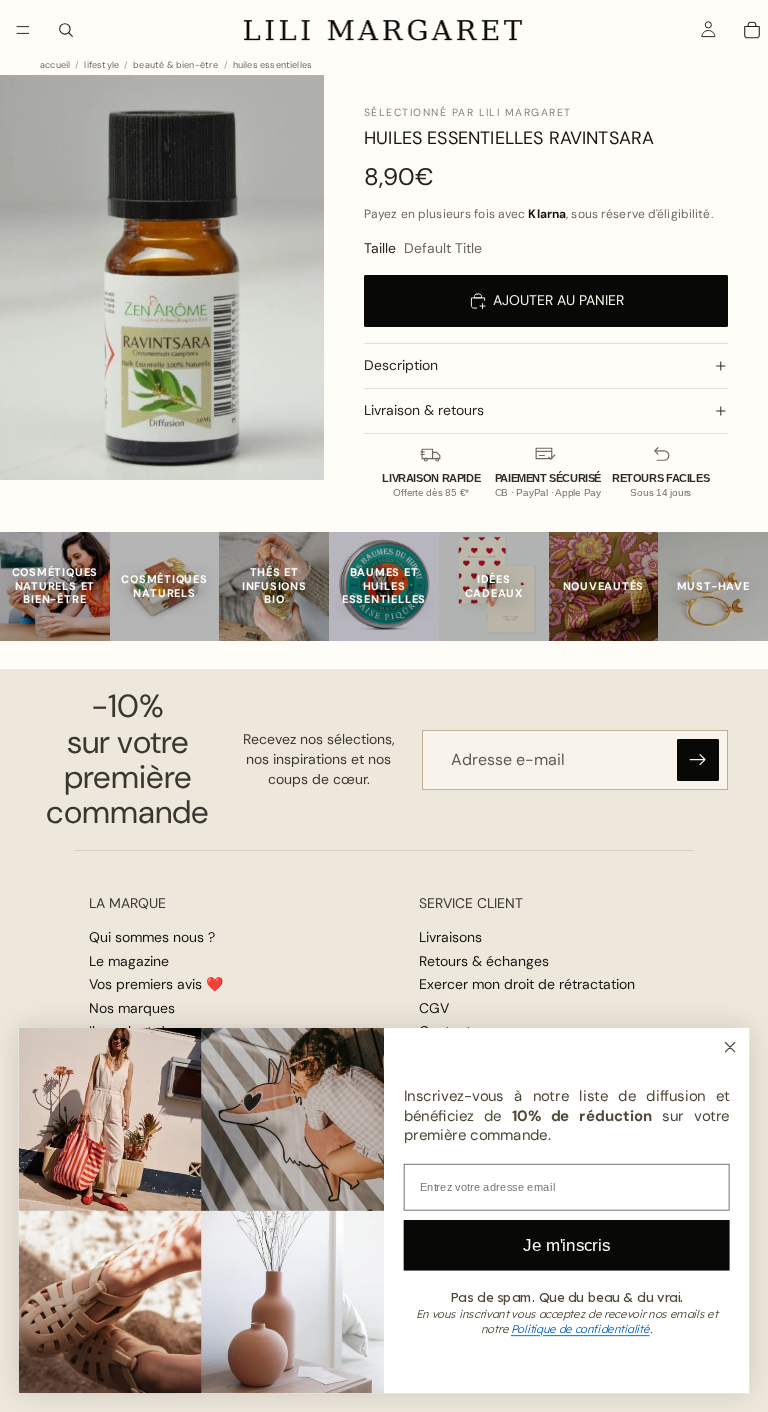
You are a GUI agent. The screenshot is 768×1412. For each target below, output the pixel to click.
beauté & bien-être (175, 65)
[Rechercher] (66, 30)
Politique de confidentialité (580, 1329)
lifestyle (101, 65)
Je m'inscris (566, 1244)
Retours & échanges (484, 961)
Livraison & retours (424, 410)
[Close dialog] (729, 1046)
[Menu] (23, 30)
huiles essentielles (272, 65)
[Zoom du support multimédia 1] (162, 277)
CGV (434, 1008)
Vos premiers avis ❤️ (156, 984)
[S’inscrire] (698, 760)
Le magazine (129, 961)
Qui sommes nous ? (152, 937)
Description (401, 365)
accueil (55, 65)
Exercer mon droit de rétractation (527, 984)
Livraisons (450, 937)
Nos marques (132, 1008)
